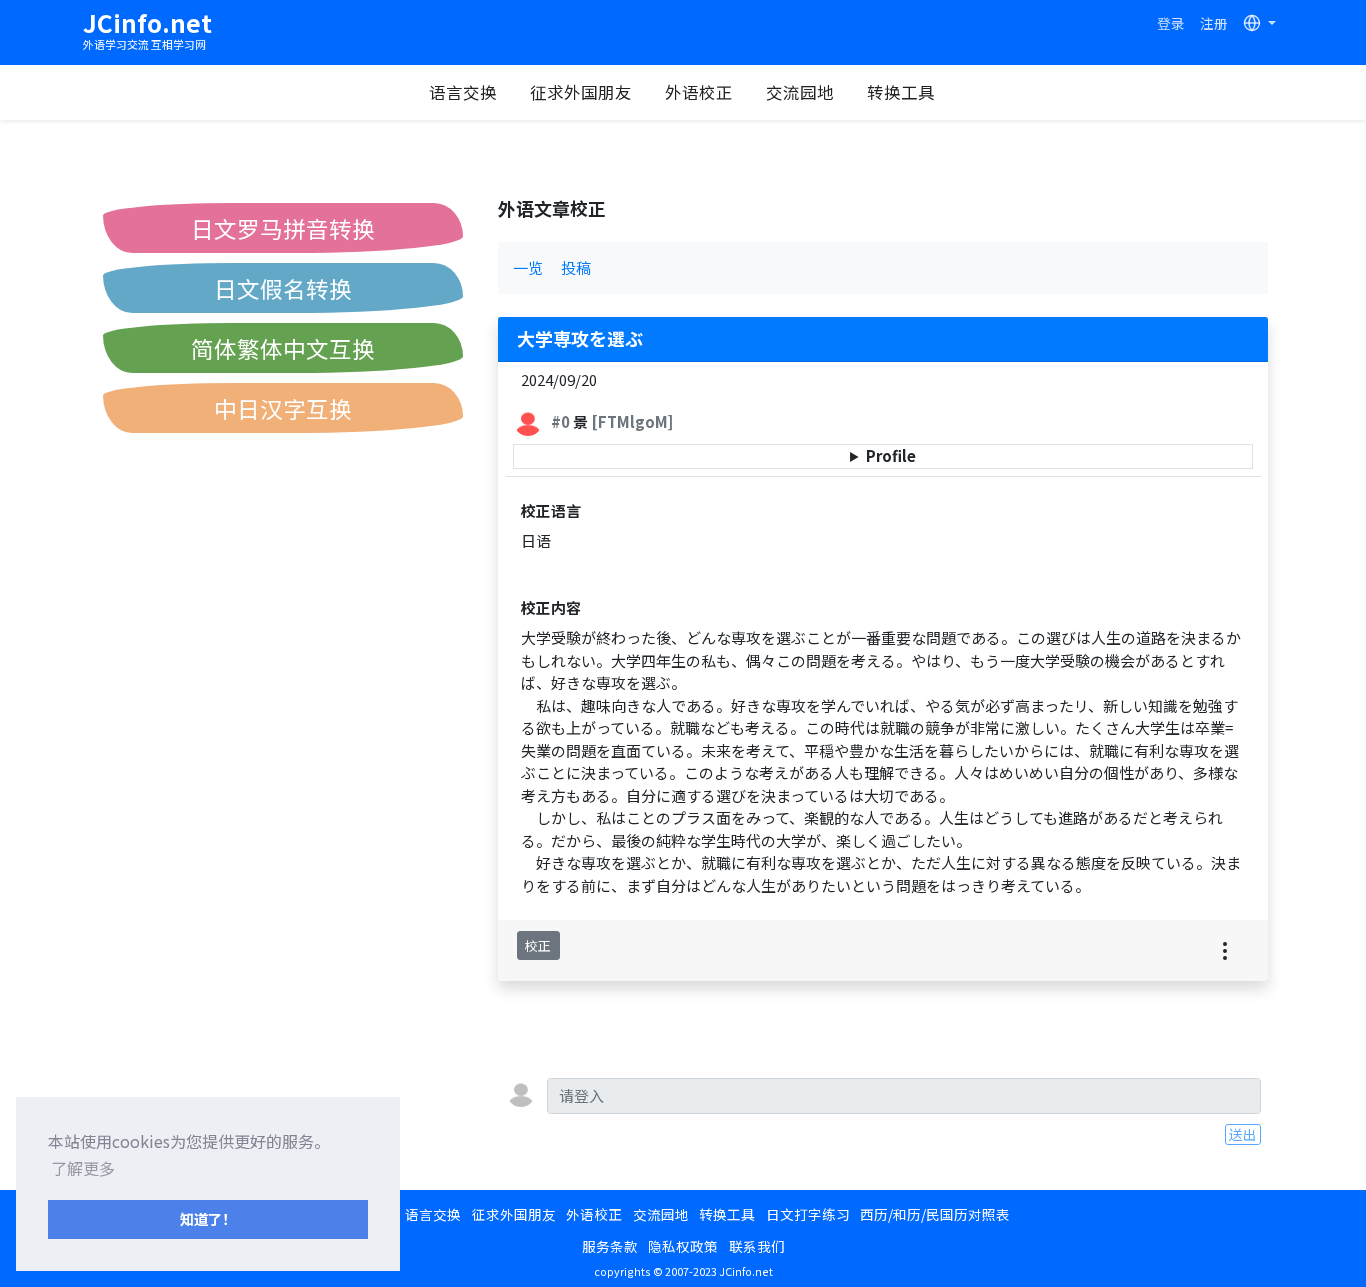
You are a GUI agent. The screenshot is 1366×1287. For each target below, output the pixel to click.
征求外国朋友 (581, 92)
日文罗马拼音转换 (283, 228)
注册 (1214, 23)
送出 (1243, 1134)
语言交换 (463, 92)
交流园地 (800, 92)
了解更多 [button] (83, 1168)
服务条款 (610, 1246)
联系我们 (757, 1246)
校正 (538, 945)
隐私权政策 (683, 1246)
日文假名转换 (283, 288)
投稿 (576, 267)
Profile (891, 455)
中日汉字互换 (283, 408)
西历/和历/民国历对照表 (935, 1214)
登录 (1171, 23)
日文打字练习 (808, 1214)
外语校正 (699, 92)
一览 (528, 267)
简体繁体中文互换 (283, 348)
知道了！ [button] (208, 1218)
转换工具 (901, 92)
